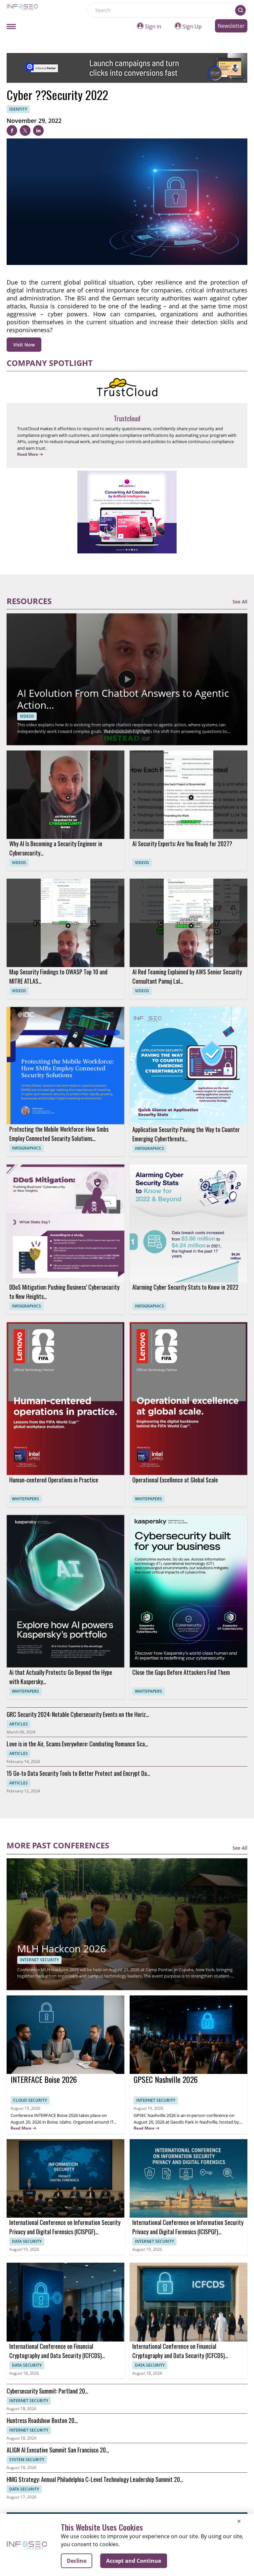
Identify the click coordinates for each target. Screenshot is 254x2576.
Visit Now (24, 345)
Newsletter (231, 26)
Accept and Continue (134, 2561)
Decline (77, 2561)
